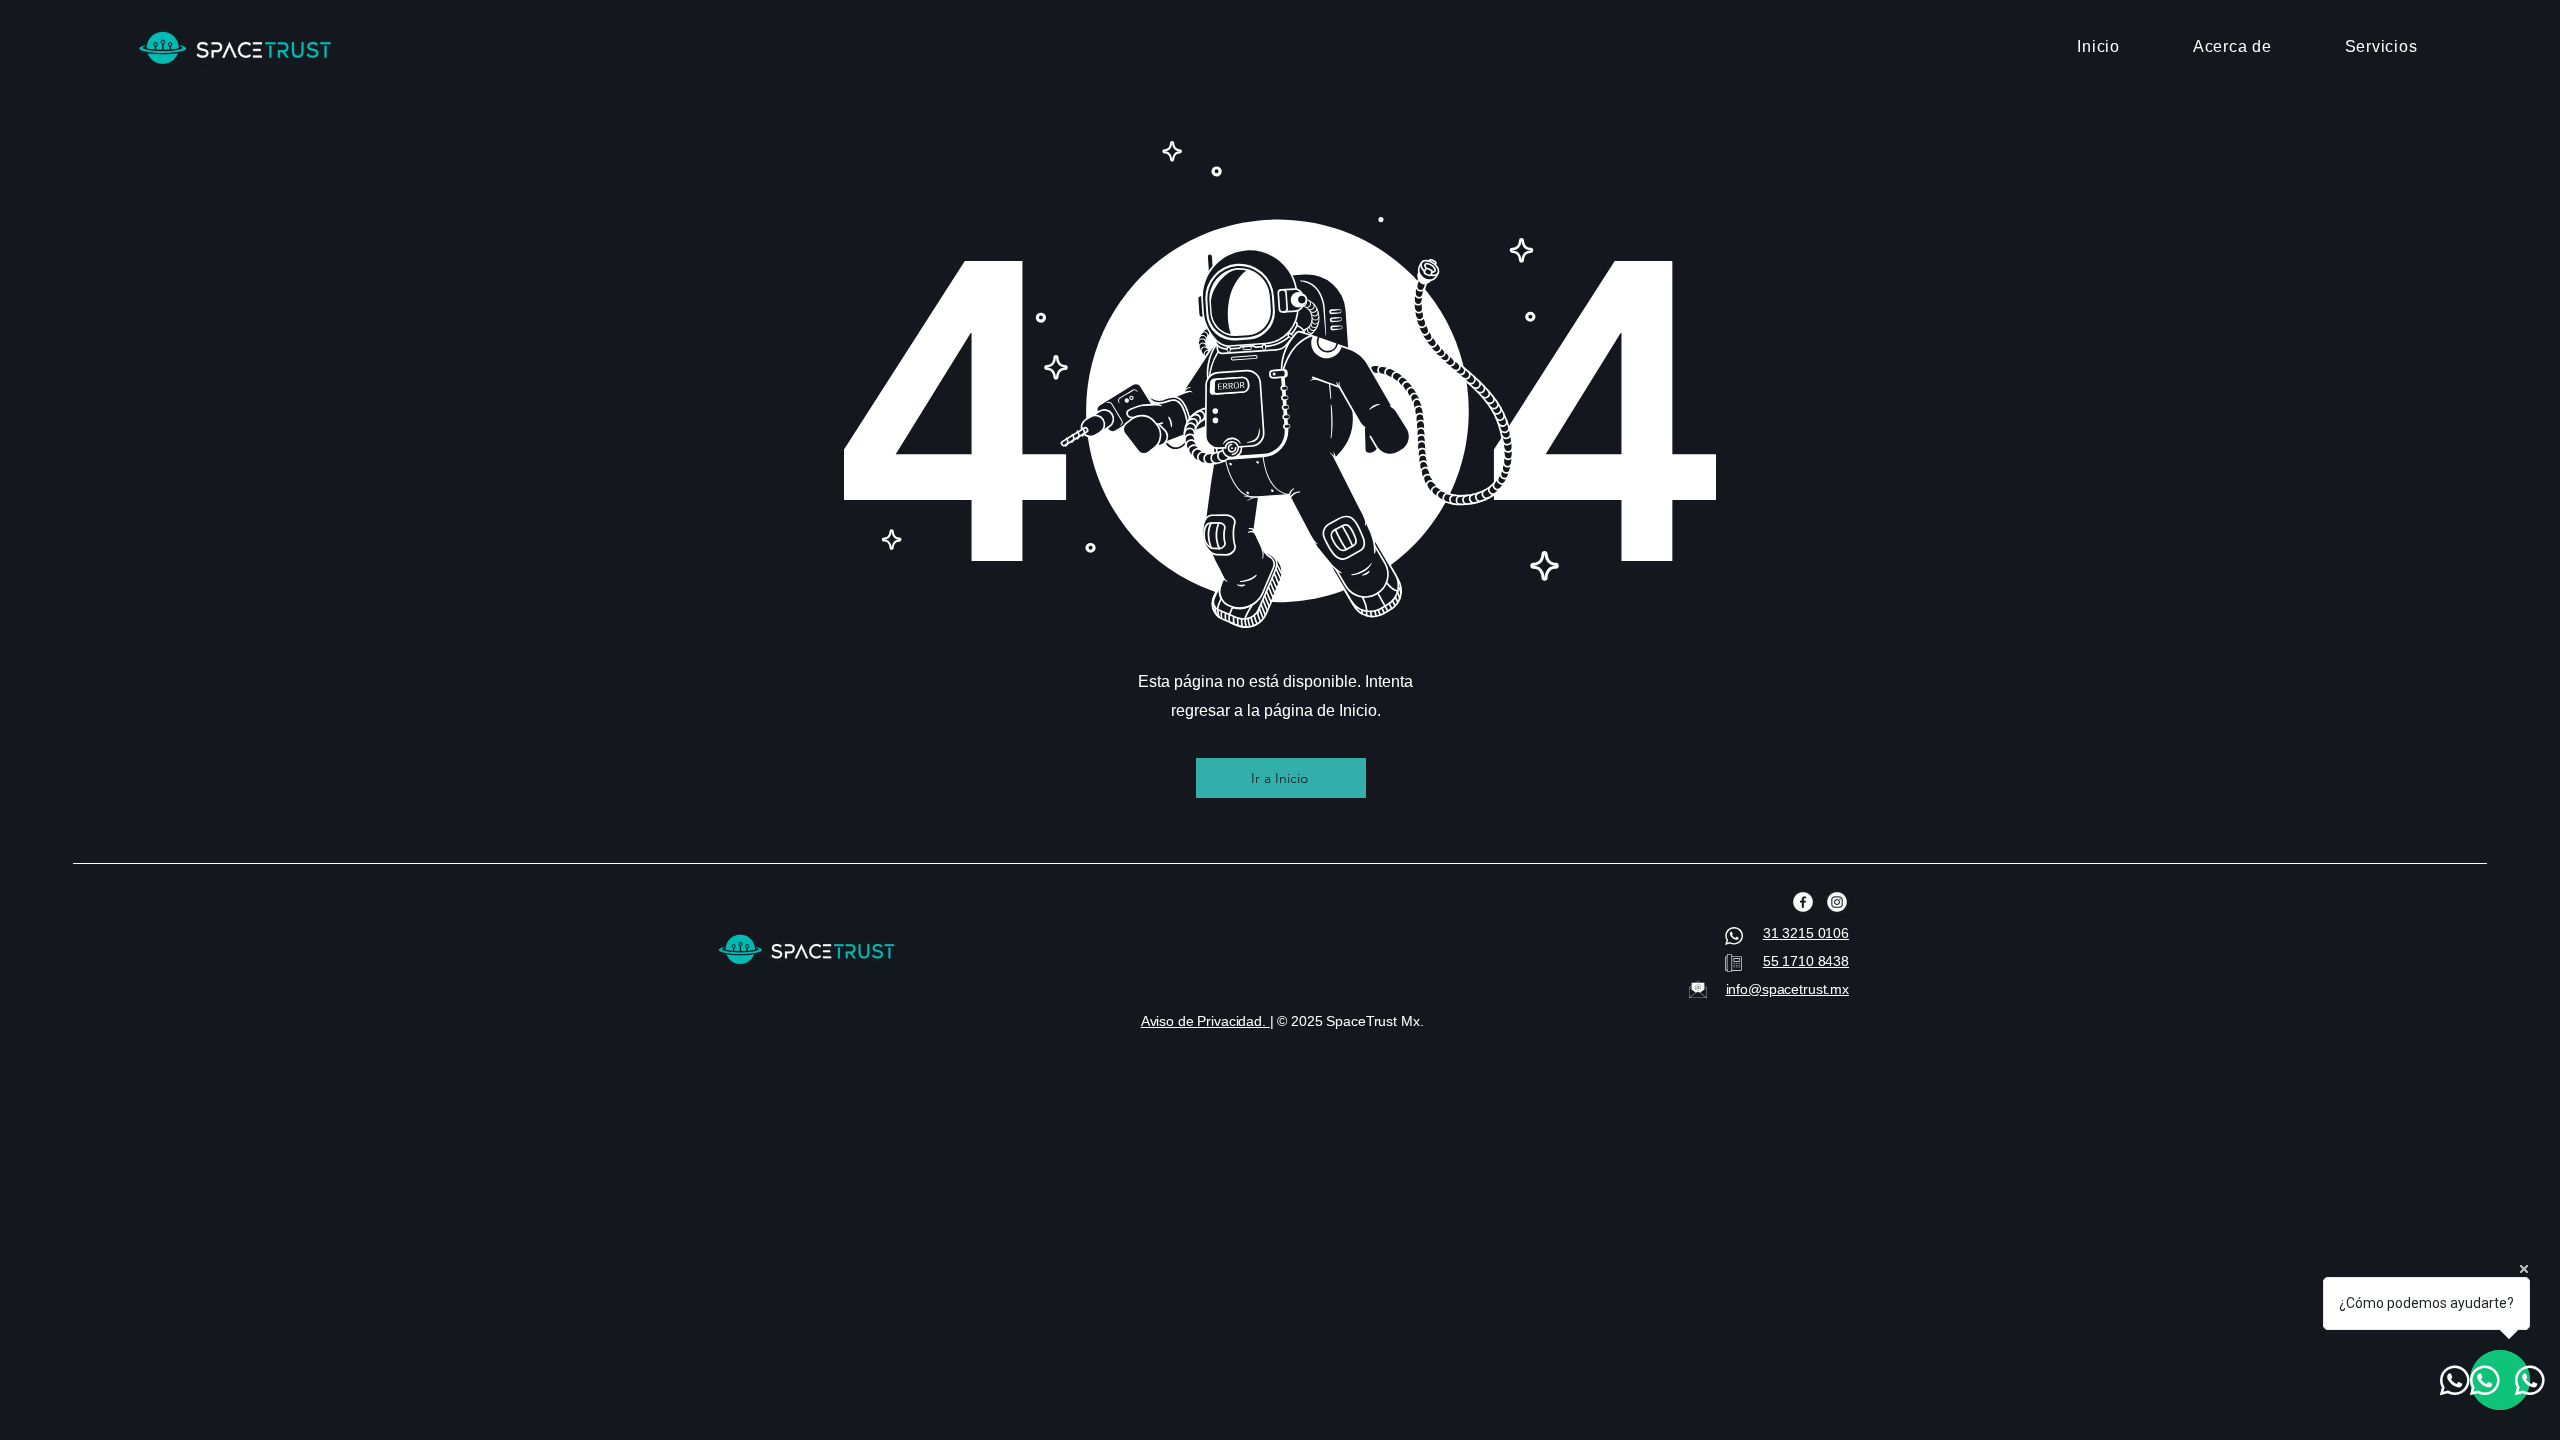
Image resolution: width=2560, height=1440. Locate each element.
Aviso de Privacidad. (1205, 1021)
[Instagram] (1837, 902)
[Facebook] (1803, 902)
